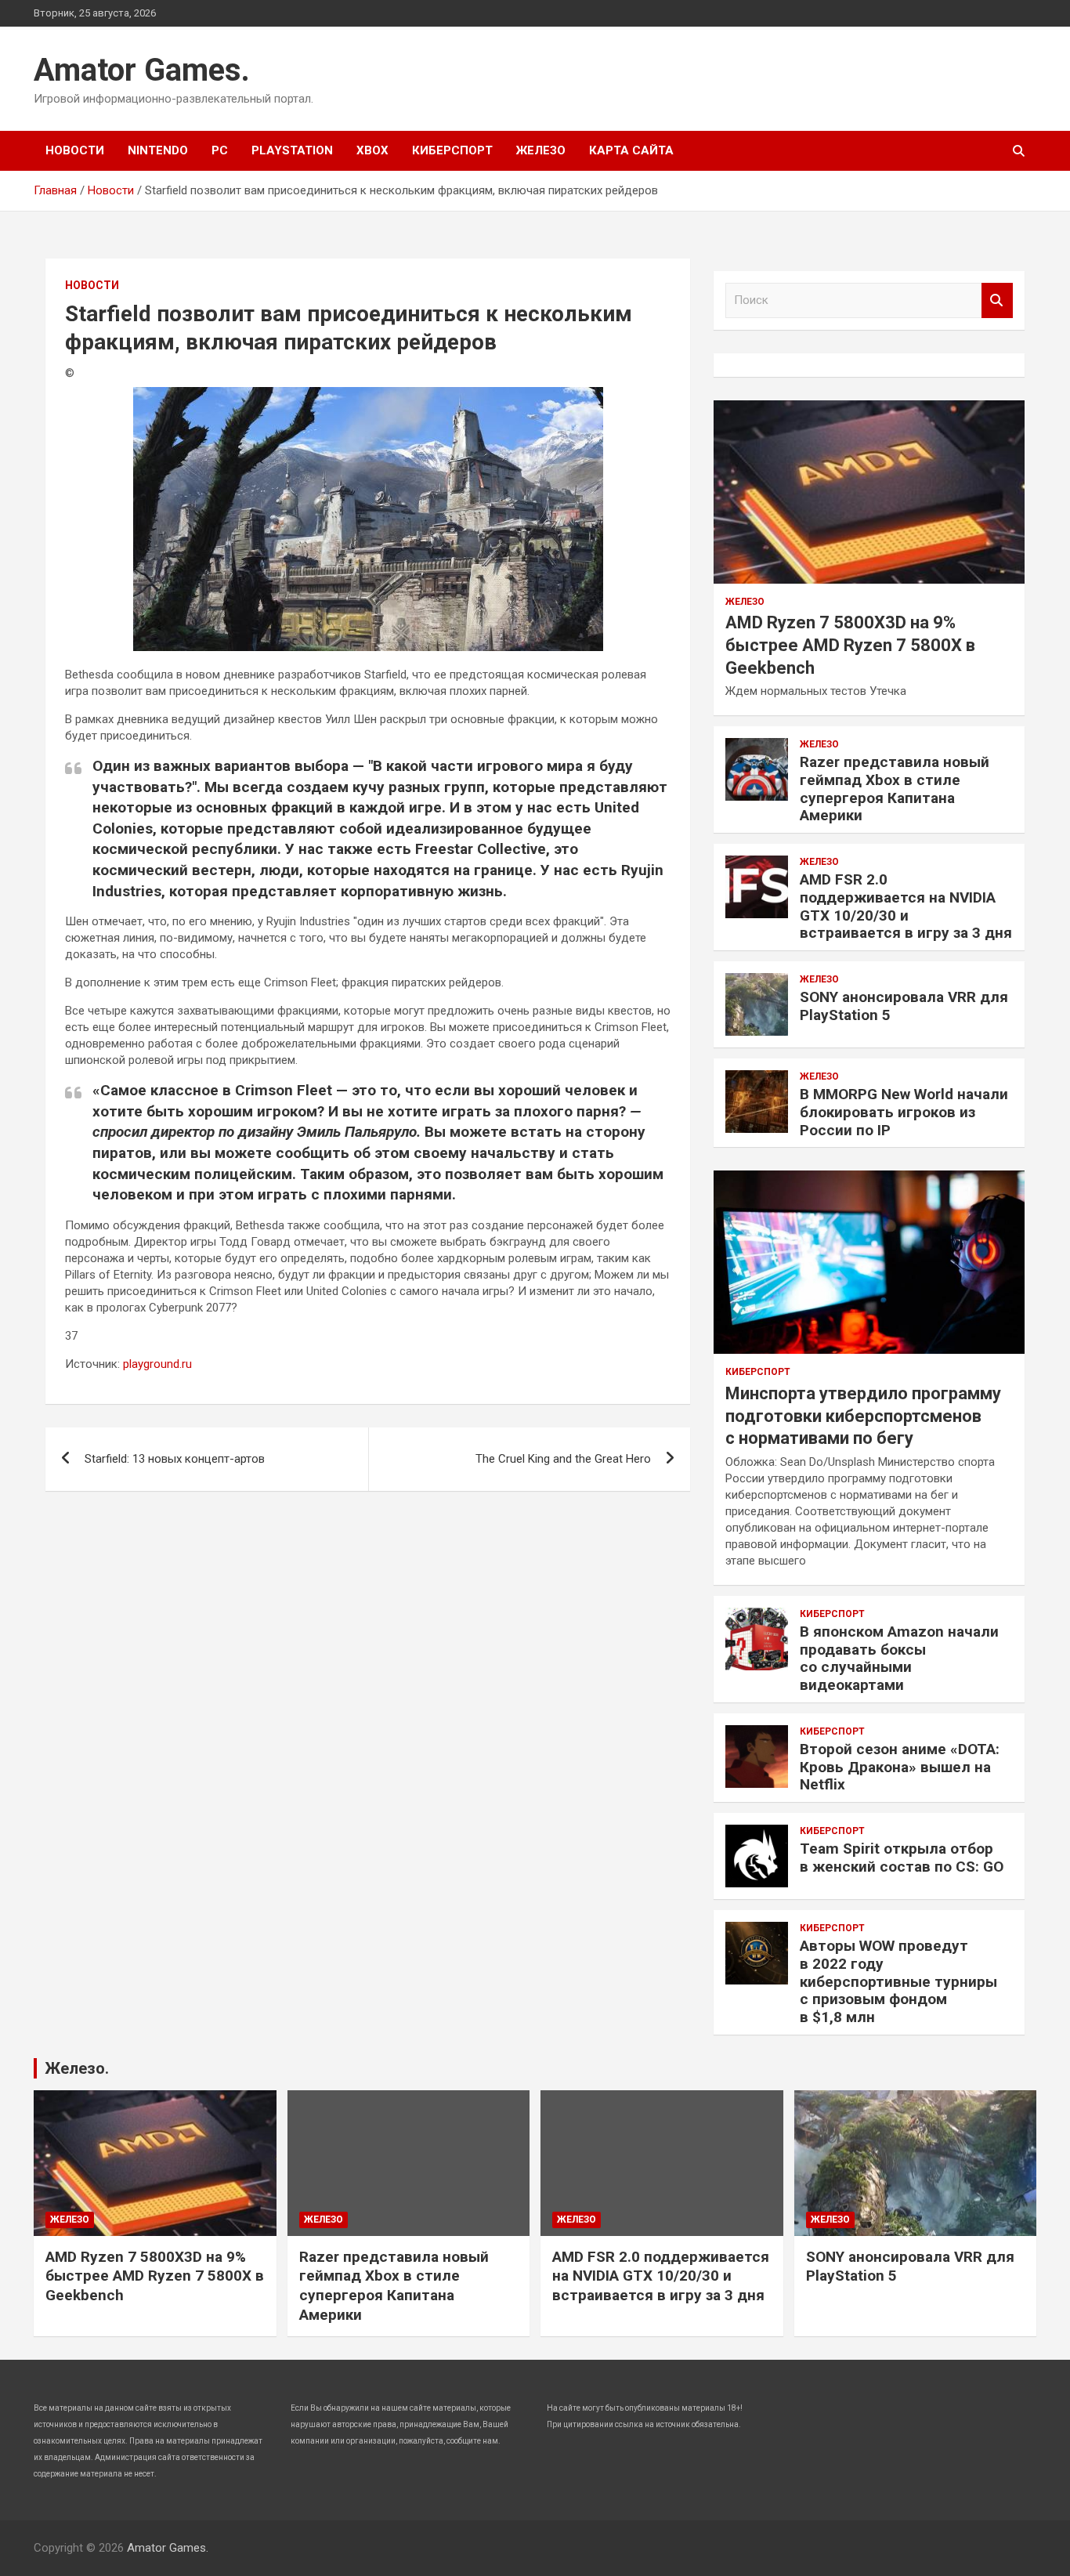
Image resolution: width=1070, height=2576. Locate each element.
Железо (541, 150)
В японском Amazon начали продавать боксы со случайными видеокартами (899, 1658)
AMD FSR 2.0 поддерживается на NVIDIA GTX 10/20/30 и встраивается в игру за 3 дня (906, 906)
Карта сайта (631, 150)
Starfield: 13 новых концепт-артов (175, 1459)
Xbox (372, 150)
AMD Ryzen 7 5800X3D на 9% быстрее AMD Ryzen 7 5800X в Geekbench (850, 645)
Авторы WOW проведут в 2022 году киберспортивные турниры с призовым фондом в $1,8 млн (898, 1981)
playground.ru (157, 1364)
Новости (75, 150)
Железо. (77, 2068)
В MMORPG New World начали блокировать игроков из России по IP (904, 1112)
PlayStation (292, 150)
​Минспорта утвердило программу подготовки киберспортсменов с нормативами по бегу (863, 1416)
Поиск (997, 300)
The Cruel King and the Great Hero (563, 1459)
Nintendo (158, 150)
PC (220, 150)
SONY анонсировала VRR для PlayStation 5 (904, 1006)
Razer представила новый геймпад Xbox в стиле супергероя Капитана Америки (895, 789)
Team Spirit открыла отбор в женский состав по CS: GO (902, 1858)
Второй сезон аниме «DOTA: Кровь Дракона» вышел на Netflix (900, 1767)
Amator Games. (142, 70)
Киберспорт (452, 150)
